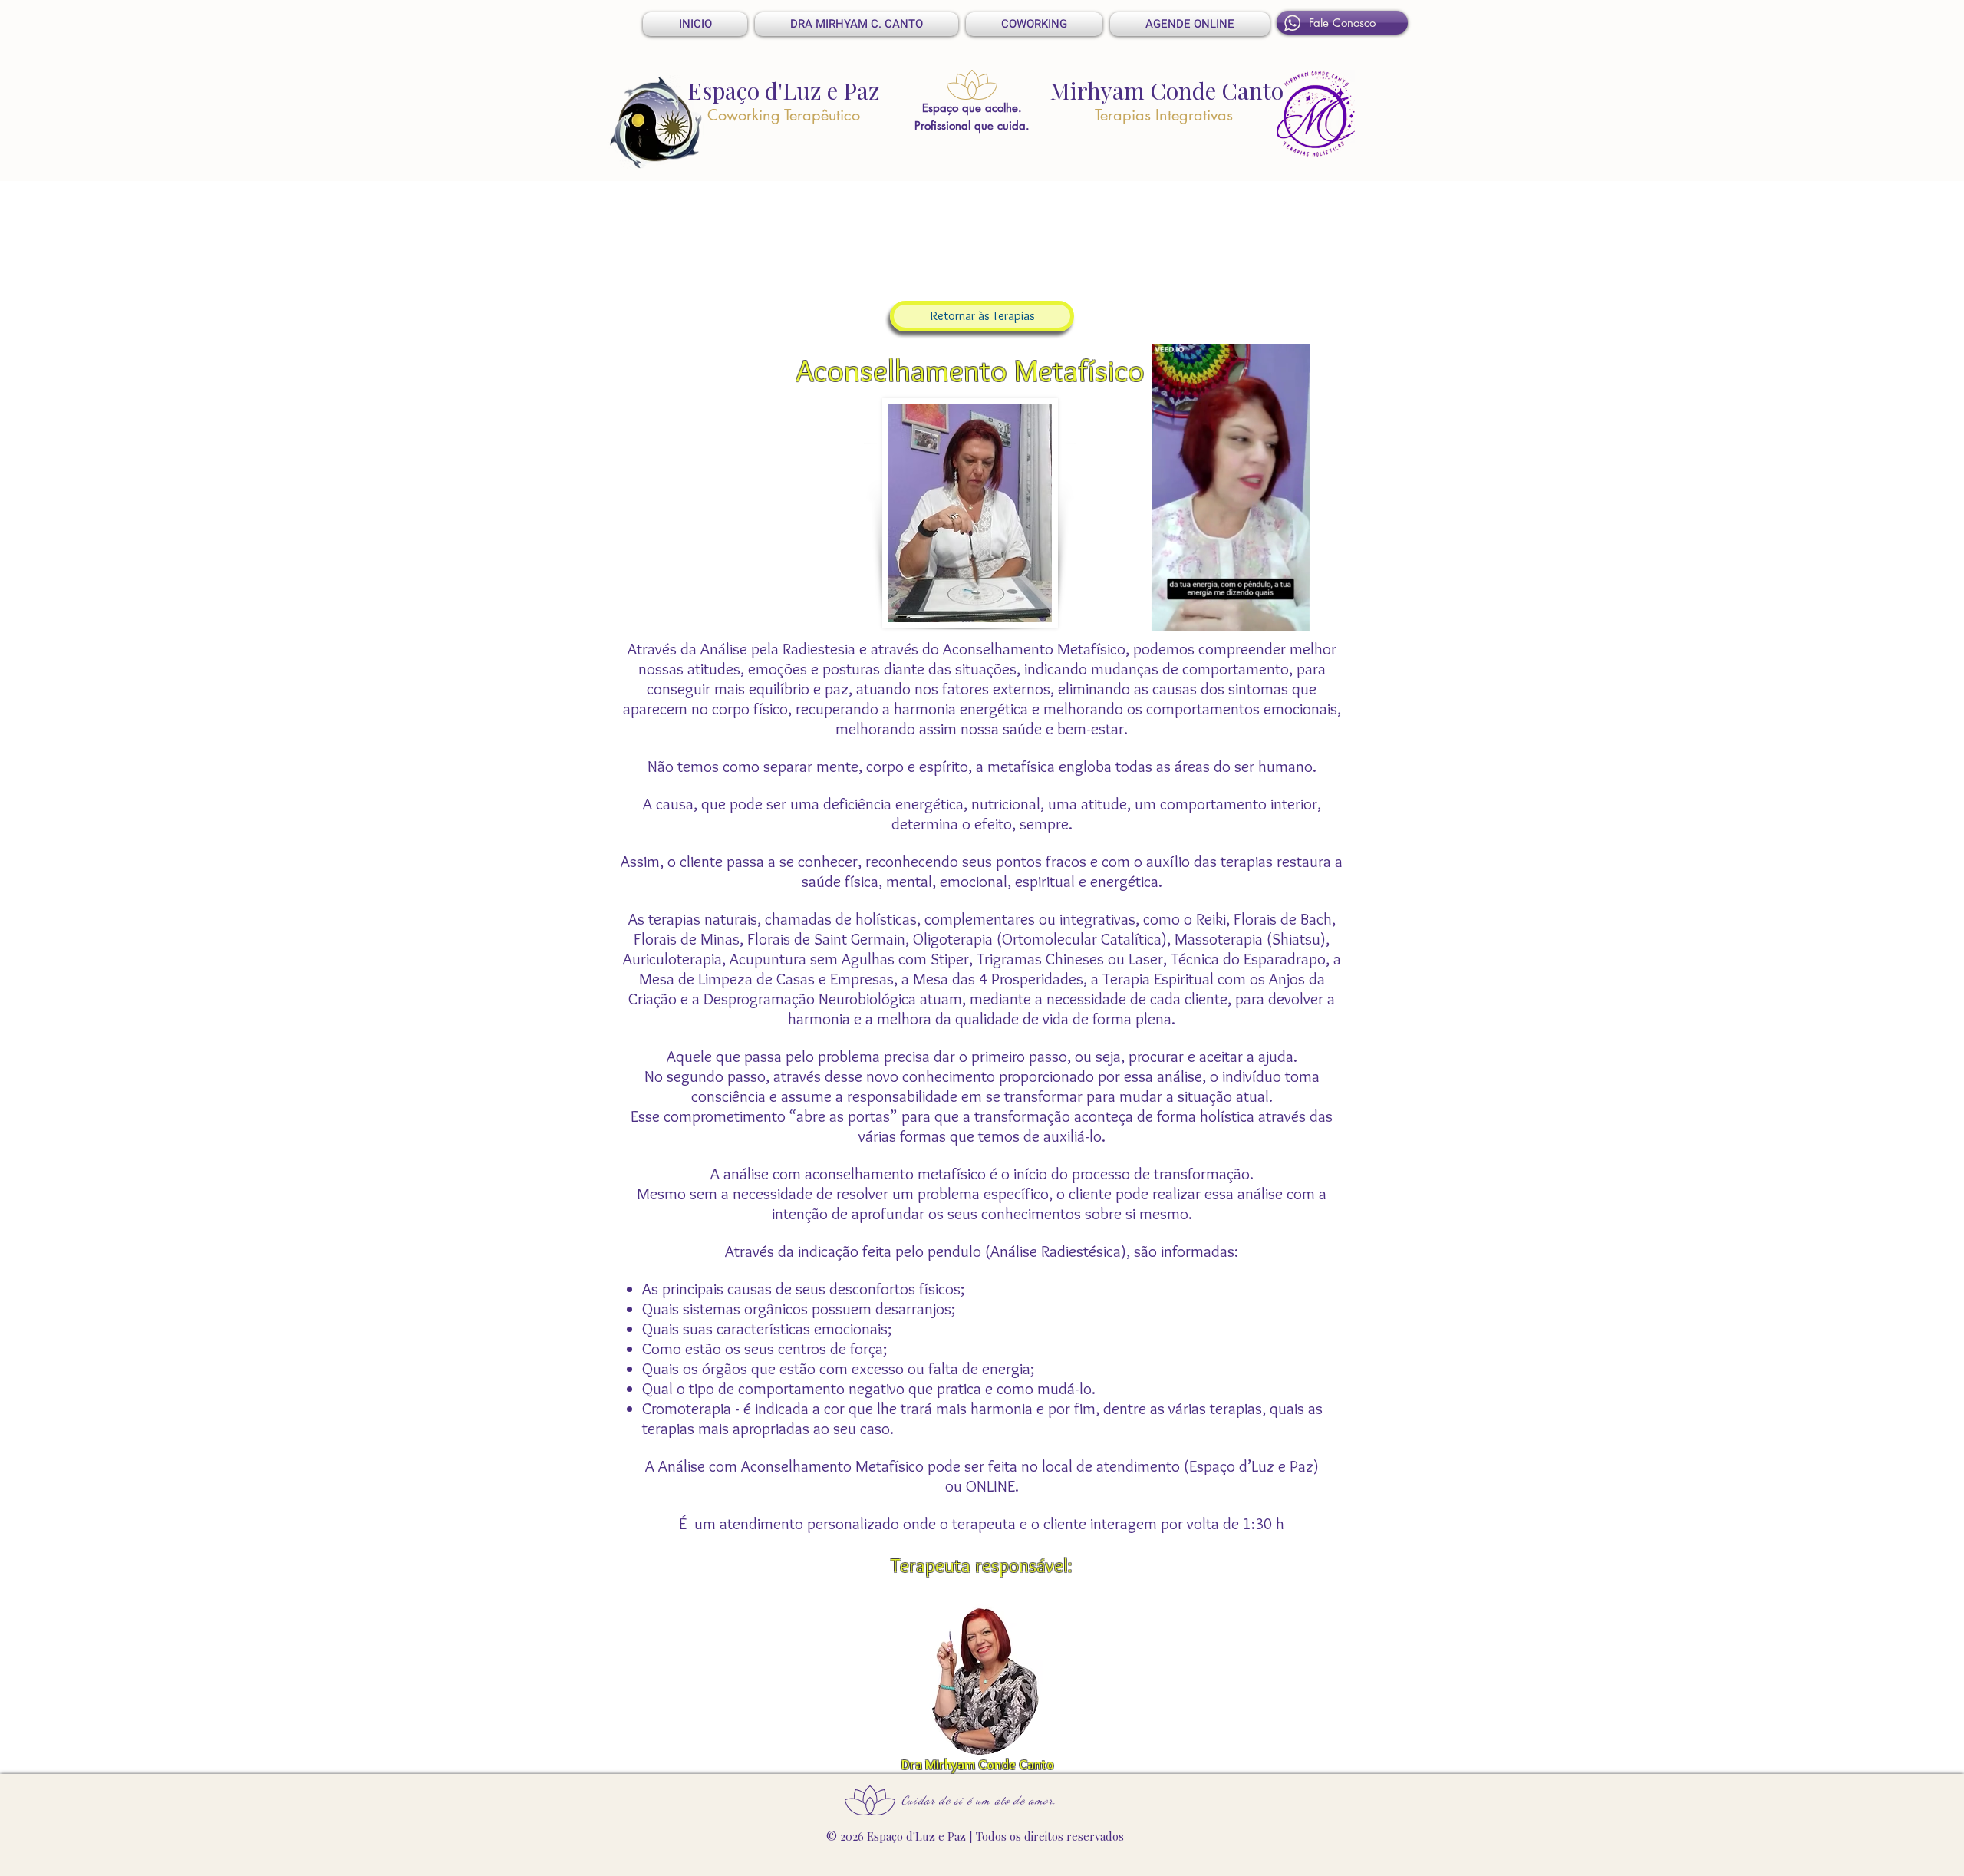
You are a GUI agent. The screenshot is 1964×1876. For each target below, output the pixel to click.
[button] (1290, 614)
